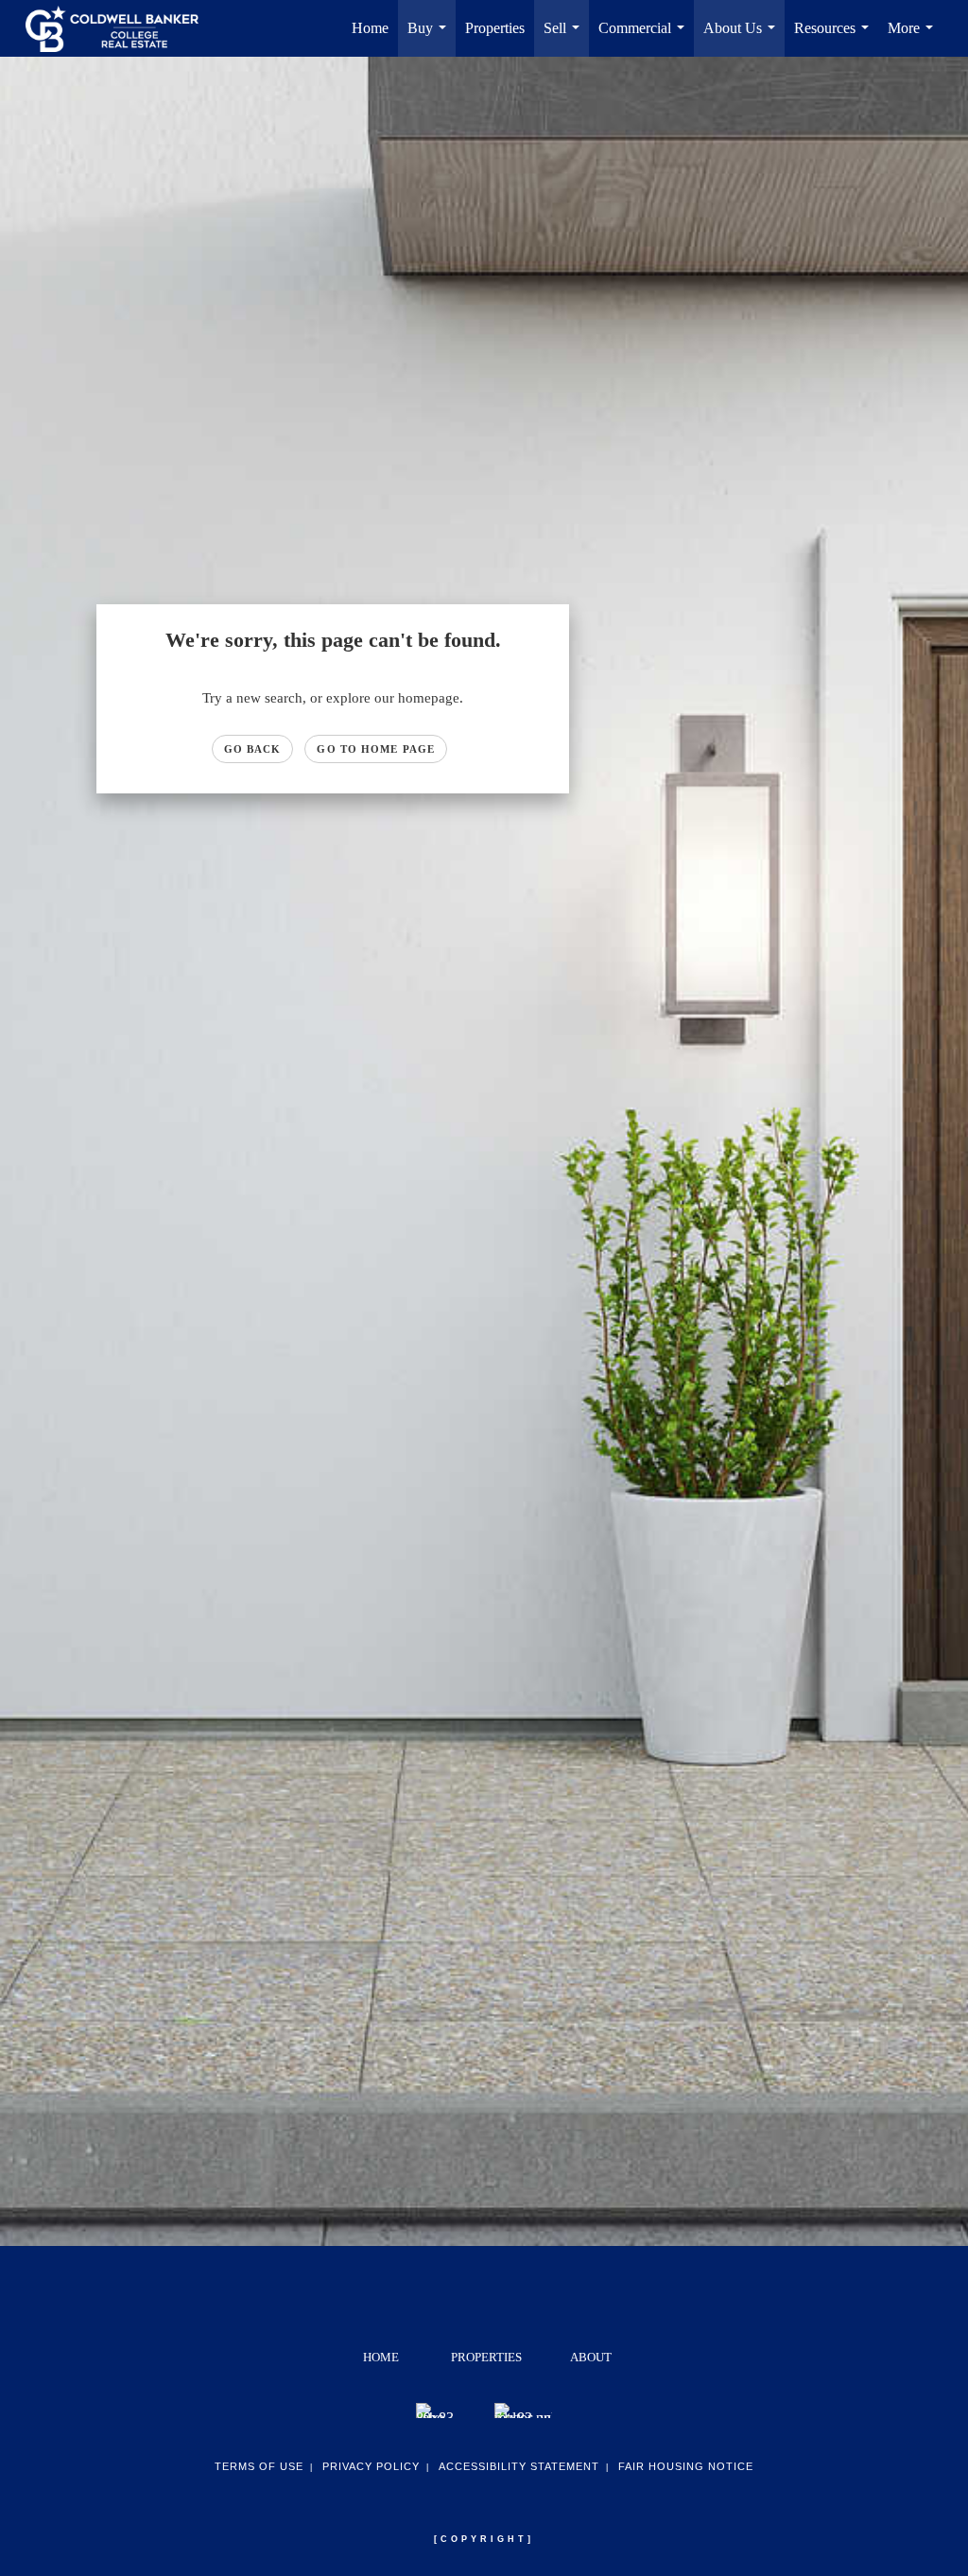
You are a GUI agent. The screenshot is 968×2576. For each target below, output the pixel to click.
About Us (743, 38)
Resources (835, 38)
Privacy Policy (371, 2466)
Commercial (645, 38)
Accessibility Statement (519, 2466)
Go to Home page (376, 749)
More (914, 38)
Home (370, 28)
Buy (431, 38)
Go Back (253, 749)
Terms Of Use (259, 2466)
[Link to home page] (121, 28)
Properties (495, 28)
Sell (565, 38)
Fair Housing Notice (686, 2466)
